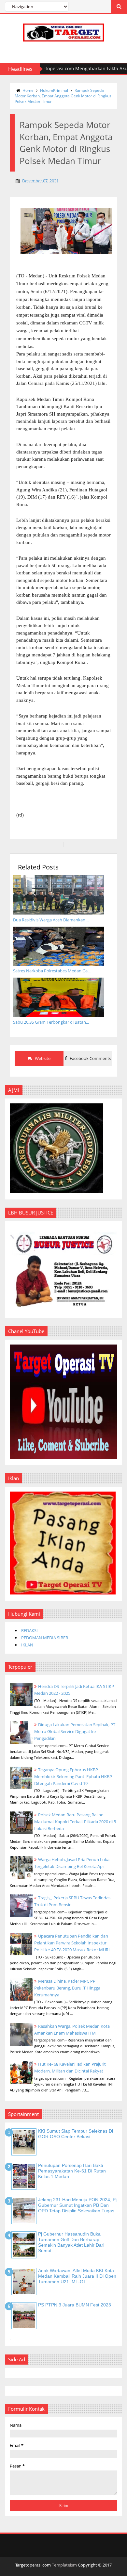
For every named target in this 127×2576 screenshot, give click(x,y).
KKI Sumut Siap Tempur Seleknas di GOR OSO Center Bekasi (76, 2134)
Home (28, 90)
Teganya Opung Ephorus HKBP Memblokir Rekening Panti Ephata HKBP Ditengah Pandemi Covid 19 (73, 1776)
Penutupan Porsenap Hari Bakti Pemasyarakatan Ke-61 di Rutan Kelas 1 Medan (72, 2171)
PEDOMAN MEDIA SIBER (45, 1638)
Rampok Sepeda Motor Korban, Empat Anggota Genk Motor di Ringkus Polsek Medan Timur (63, 96)
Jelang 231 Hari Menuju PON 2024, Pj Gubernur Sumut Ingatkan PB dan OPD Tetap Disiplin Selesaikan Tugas (77, 2205)
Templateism (64, 2565)
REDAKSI (29, 1630)
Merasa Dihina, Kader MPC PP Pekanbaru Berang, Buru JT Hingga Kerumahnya (67, 1988)
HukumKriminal (54, 90)
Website (42, 1058)
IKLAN (27, 1645)
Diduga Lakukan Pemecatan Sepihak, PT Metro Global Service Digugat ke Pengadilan (75, 1731)
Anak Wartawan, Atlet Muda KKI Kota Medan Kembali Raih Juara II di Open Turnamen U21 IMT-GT (77, 2276)
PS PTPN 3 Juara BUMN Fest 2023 (75, 2305)
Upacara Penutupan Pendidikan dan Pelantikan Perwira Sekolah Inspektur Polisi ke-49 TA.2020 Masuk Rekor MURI (72, 1943)
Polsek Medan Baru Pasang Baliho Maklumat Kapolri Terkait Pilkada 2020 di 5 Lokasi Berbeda (75, 1822)
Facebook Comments (90, 1058)
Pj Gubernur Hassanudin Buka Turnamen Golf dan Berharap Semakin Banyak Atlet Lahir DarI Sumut (71, 2242)
